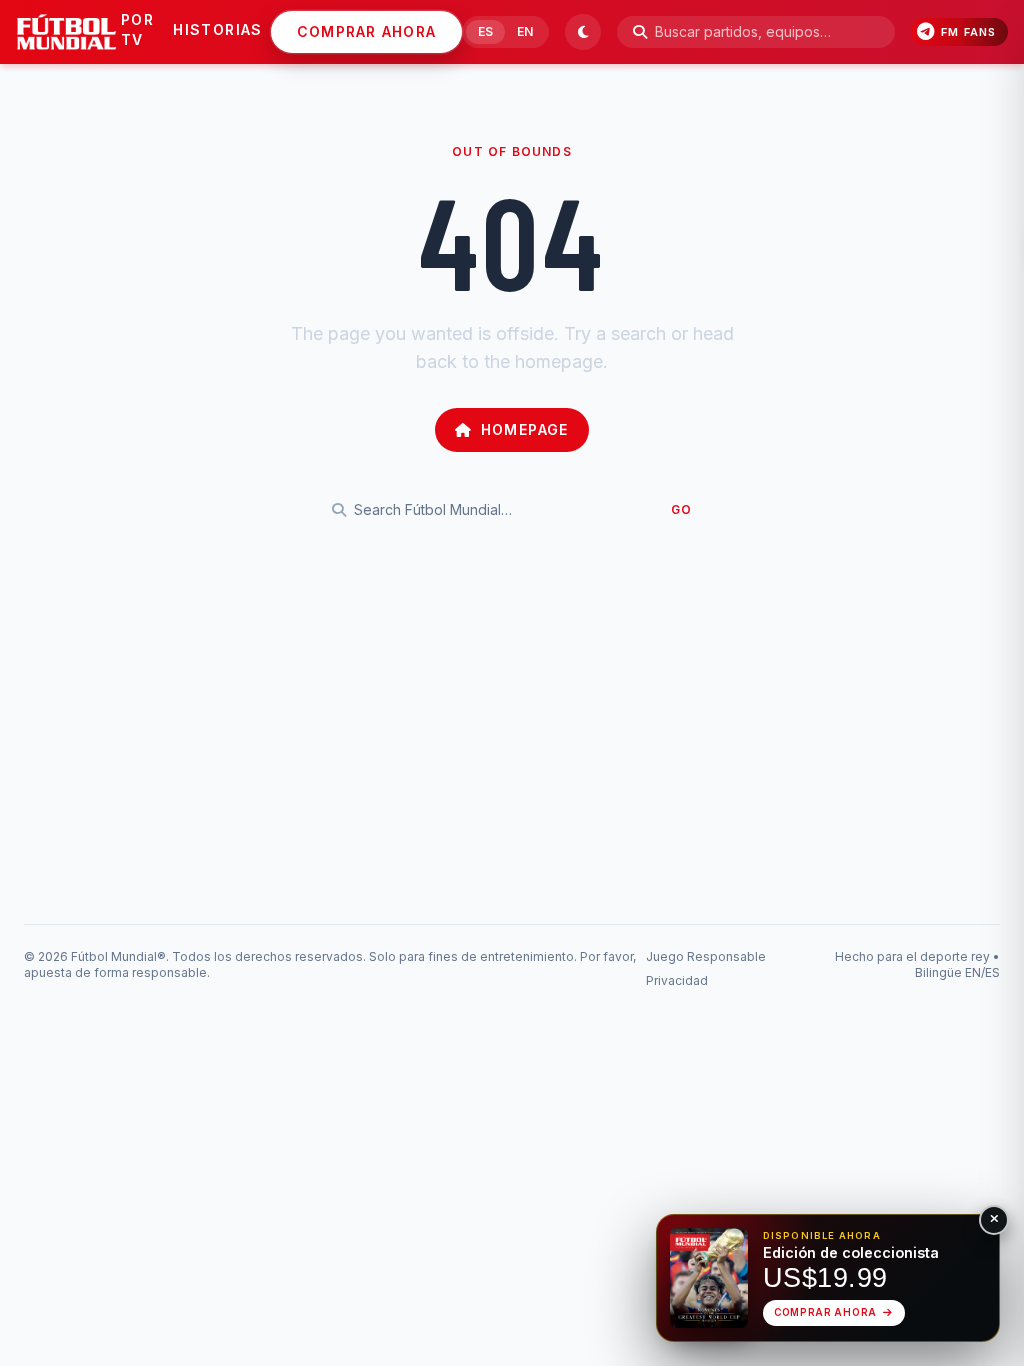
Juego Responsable (706, 956)
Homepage (525, 429)
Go (681, 509)
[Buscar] (640, 32)
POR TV (137, 29)
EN (525, 31)
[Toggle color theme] (583, 32)
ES (485, 31)
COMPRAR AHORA (366, 31)
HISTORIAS (218, 29)
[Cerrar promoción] (994, 1220)
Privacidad (677, 980)
